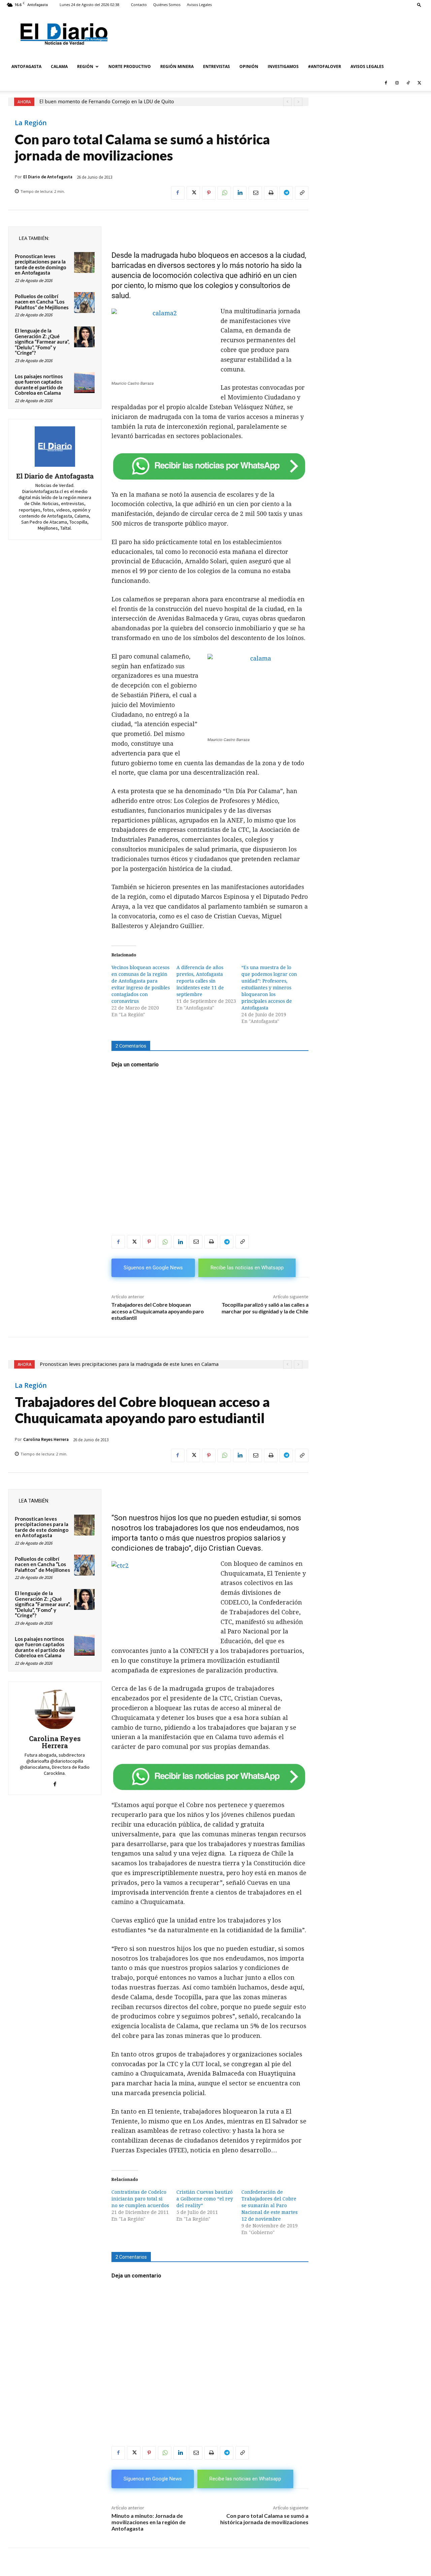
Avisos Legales (199, 5)
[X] (419, 83)
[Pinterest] (209, 193)
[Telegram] (286, 193)
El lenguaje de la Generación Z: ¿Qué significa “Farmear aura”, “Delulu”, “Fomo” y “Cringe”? (42, 342)
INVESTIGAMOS (283, 66)
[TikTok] (408, 83)
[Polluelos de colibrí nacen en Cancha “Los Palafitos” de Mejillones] (85, 303)
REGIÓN (85, 66)
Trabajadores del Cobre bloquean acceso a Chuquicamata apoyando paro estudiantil (158, 1311)
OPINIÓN (249, 66)
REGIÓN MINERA (177, 66)
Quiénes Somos (167, 5)
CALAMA (59, 66)
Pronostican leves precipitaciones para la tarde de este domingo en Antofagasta (41, 264)
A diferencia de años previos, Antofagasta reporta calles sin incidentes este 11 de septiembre (200, 981)
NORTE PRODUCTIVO (130, 66)
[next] (298, 102)
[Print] (271, 193)
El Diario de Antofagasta (48, 177)
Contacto (139, 5)
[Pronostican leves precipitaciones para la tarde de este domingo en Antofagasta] (85, 262)
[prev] (287, 102)
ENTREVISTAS (217, 66)
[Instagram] (397, 83)
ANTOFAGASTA (26, 66)
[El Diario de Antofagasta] (55, 447)
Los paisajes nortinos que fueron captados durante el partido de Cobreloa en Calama (39, 385)
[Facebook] (386, 83)
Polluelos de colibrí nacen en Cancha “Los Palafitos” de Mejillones (42, 302)
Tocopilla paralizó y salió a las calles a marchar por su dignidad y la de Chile (265, 1308)
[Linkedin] (240, 193)
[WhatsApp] (224, 193)
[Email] (255, 193)
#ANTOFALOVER (325, 66)
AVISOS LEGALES (367, 66)
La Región (31, 123)
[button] (419, 5)
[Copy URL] (302, 193)
